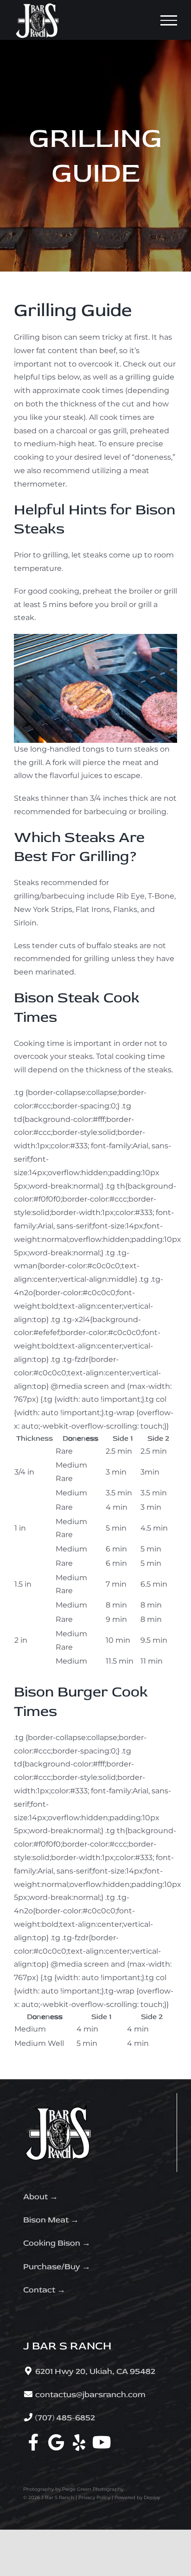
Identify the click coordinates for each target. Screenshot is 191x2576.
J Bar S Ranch (58, 2497)
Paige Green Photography (93, 2489)
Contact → (44, 2290)
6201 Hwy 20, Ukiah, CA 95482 (95, 2371)
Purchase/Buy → (57, 2267)
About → (41, 2197)
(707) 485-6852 (65, 2418)
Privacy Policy (94, 2497)
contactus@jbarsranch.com (90, 2395)
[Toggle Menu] (169, 20)
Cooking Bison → (57, 2243)
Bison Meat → (51, 2220)
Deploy (152, 2497)
